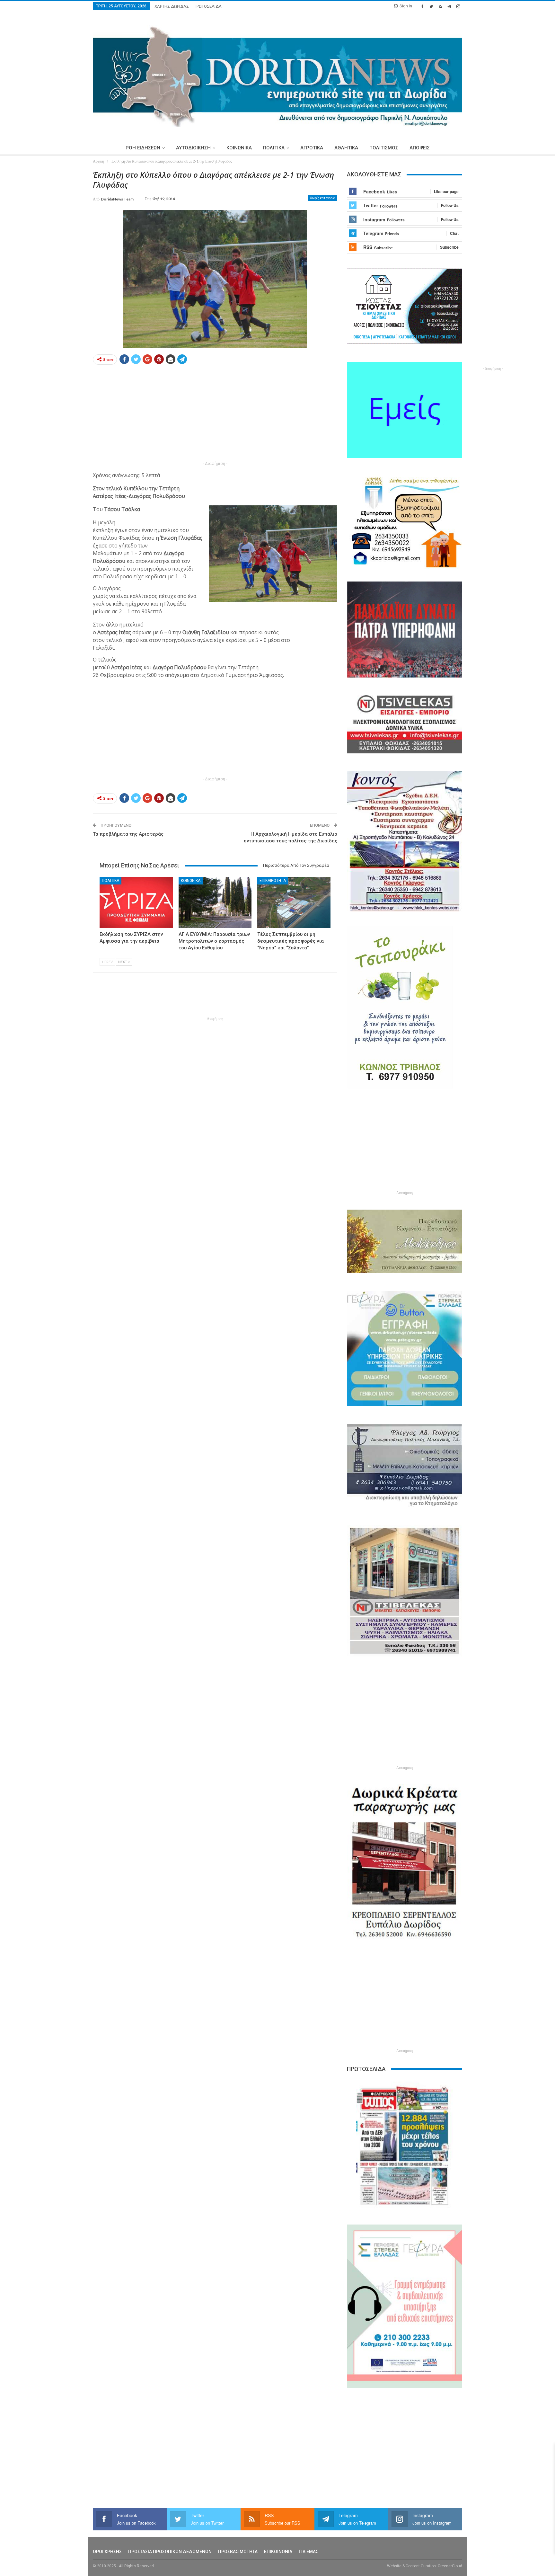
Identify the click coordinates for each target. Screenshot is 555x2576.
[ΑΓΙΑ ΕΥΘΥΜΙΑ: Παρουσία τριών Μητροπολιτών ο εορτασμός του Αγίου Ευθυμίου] (215, 902)
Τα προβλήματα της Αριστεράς (128, 834)
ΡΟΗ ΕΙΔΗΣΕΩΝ (143, 148)
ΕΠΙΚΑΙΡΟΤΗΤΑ (273, 881)
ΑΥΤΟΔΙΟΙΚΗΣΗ (193, 148)
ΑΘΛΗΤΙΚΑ (346, 148)
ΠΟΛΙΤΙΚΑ (274, 148)
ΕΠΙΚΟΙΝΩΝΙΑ (278, 2552)
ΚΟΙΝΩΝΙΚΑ (239, 148)
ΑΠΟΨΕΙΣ (420, 148)
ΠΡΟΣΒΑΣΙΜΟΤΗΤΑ (238, 2552)
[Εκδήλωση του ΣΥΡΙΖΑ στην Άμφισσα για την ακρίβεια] (136, 902)
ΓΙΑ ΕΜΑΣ (308, 2552)
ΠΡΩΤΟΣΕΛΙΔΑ (208, 6)
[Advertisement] (63, 266)
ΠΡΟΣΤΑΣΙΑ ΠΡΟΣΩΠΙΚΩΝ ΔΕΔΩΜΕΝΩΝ (170, 2552)
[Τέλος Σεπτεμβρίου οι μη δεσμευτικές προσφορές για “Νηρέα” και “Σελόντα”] (294, 902)
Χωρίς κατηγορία (323, 198)
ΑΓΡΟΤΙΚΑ (312, 148)
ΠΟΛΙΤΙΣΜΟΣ (384, 148)
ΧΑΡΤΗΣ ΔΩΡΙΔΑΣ (172, 6)
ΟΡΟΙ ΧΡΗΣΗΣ (107, 2552)
